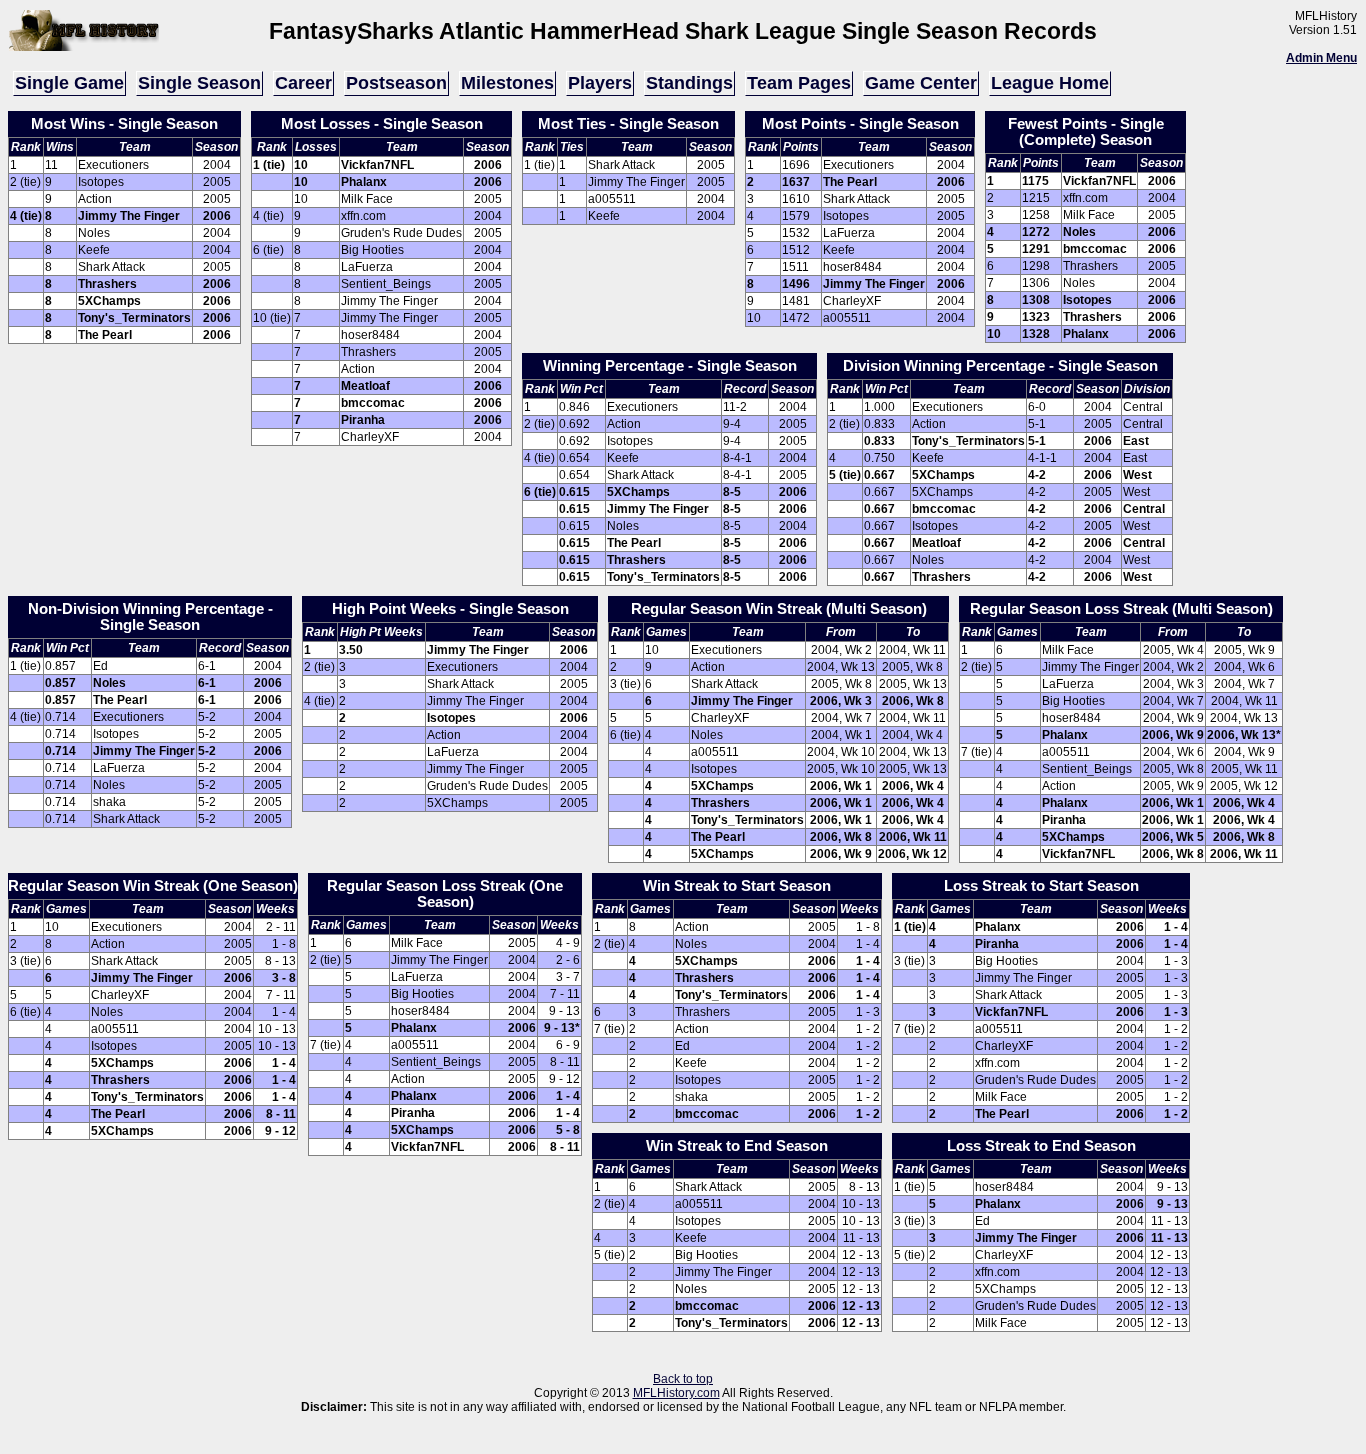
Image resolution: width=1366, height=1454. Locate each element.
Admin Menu (1321, 58)
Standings (689, 83)
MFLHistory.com (676, 1393)
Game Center (921, 83)
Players (600, 83)
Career (303, 83)
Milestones (507, 83)
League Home (1050, 83)
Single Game (69, 83)
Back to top (683, 1379)
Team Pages (799, 83)
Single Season (199, 83)
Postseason (396, 83)
